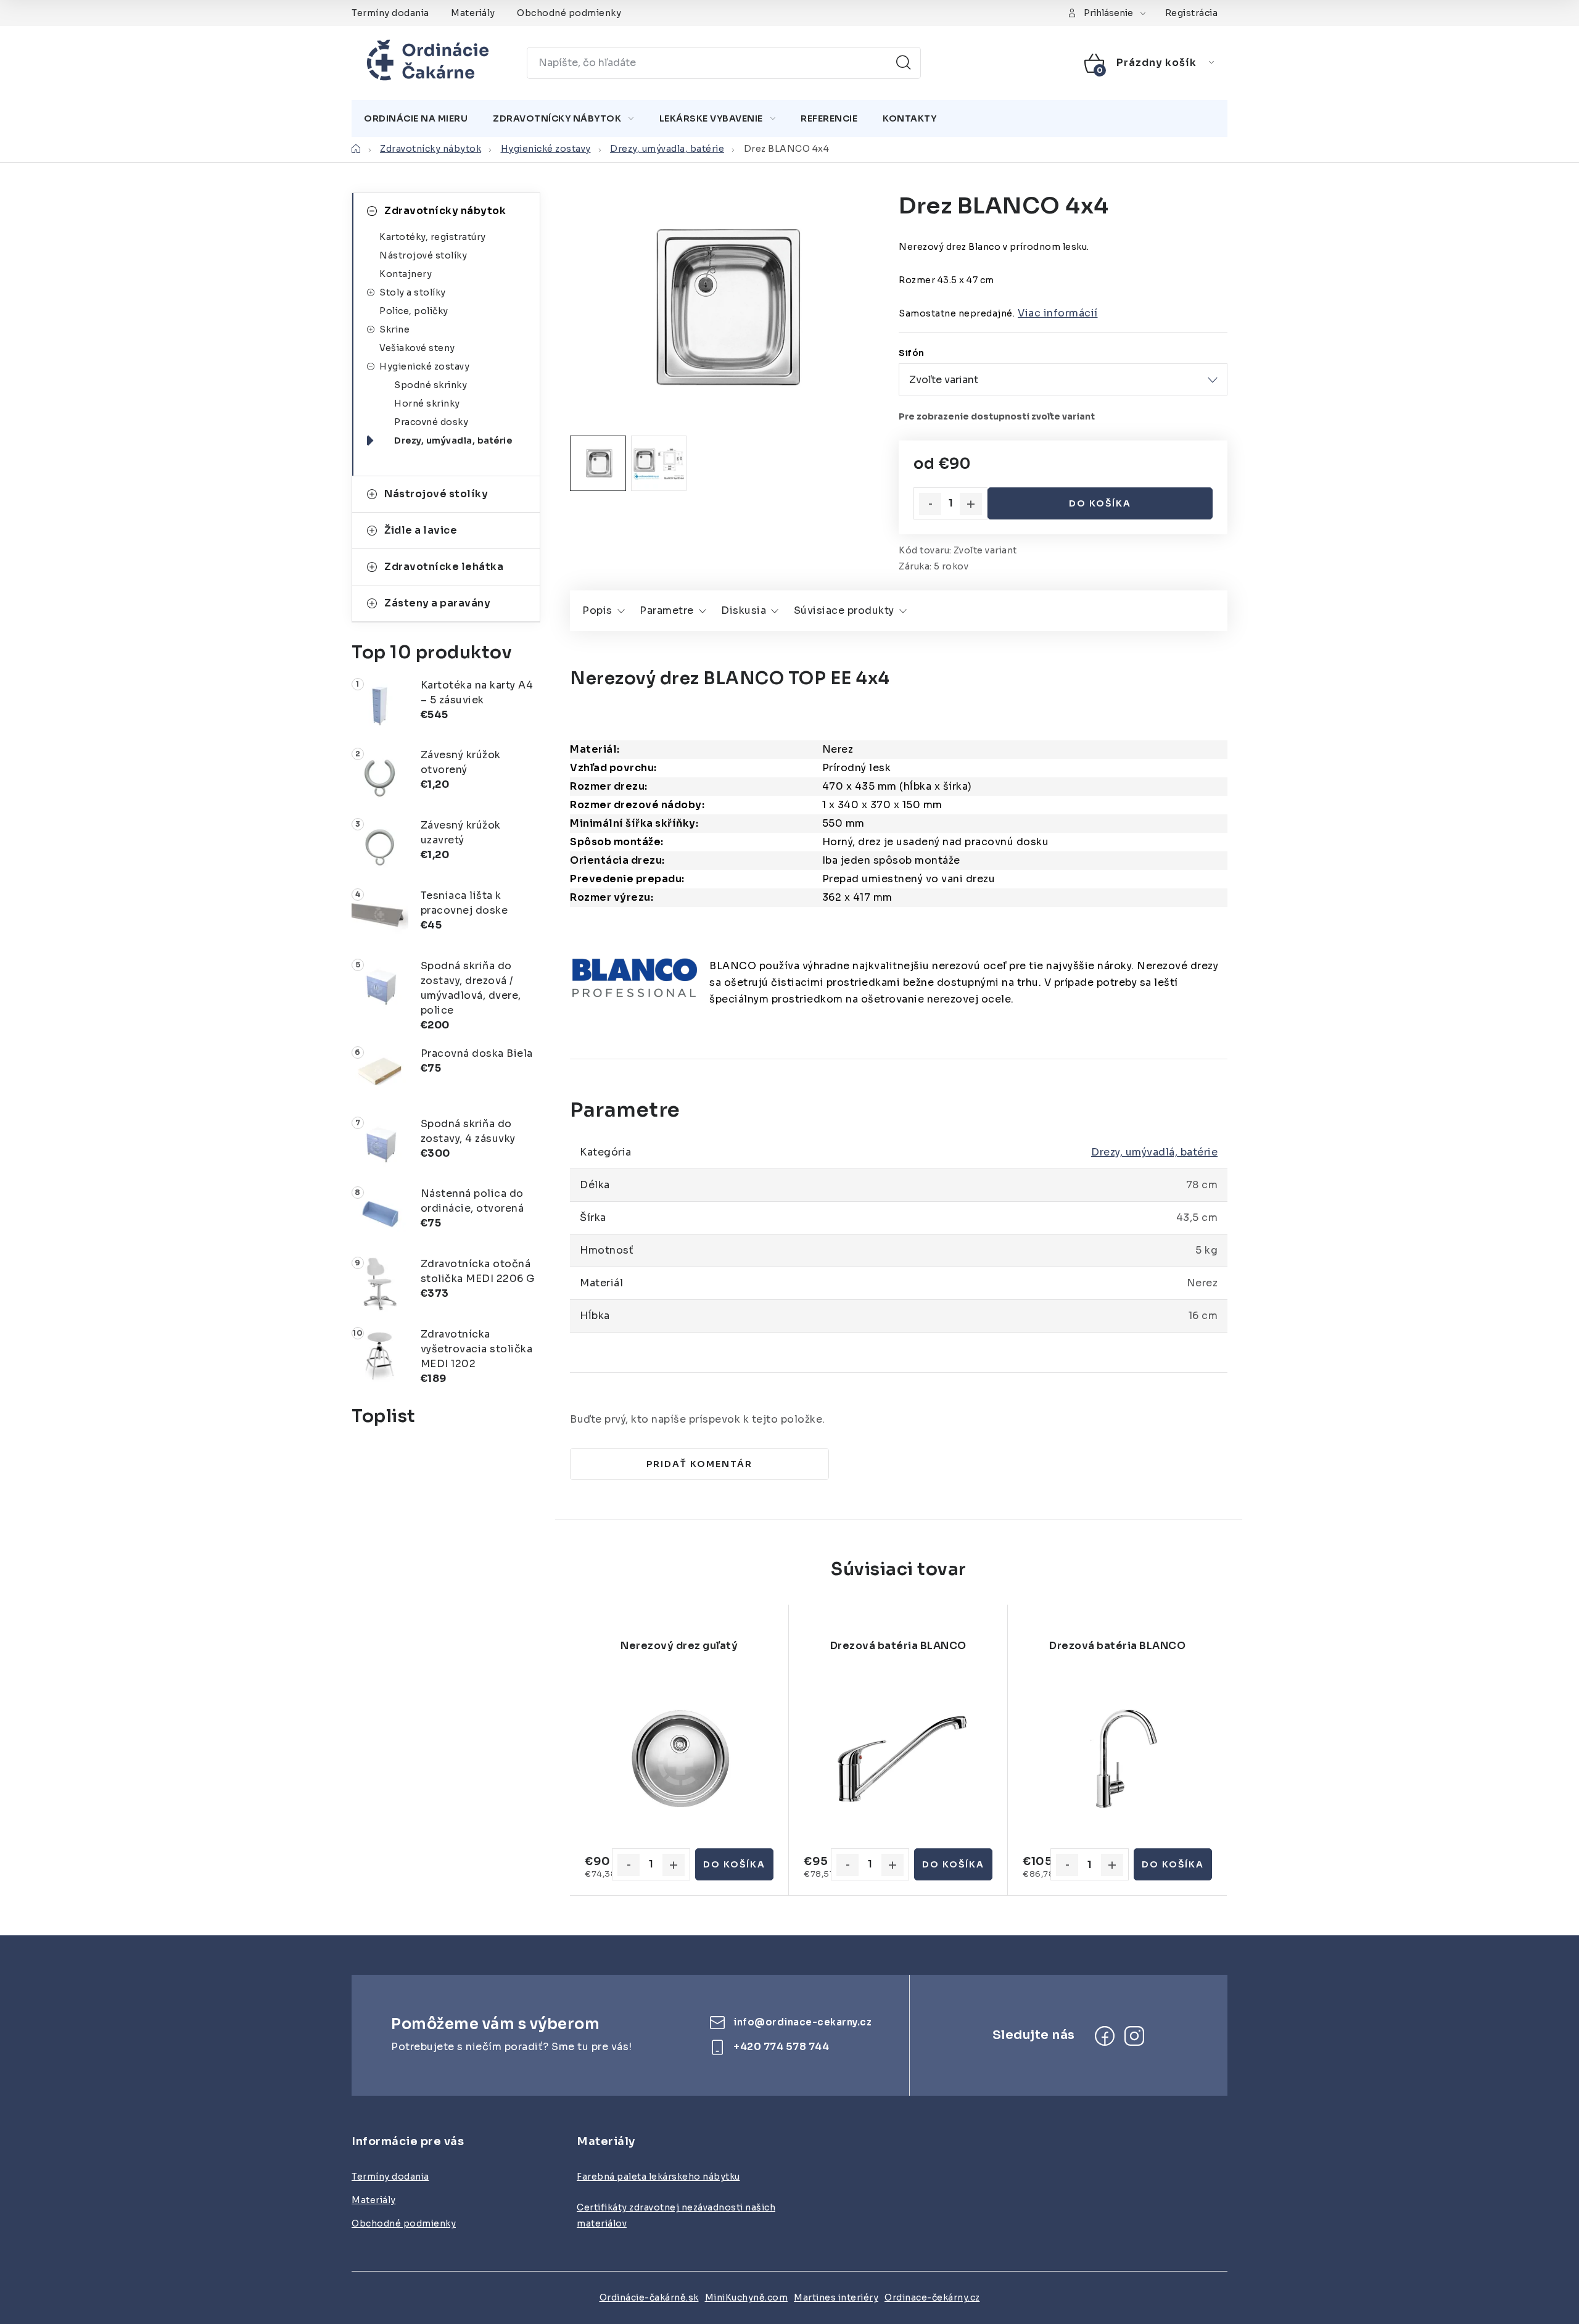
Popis (597, 610)
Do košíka (1100, 503)
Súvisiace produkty (844, 610)
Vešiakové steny (417, 348)
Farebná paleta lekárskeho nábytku (658, 2177)
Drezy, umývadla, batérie (453, 440)
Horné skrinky (427, 403)
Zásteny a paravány (437, 603)
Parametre (667, 610)
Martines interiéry (836, 2297)
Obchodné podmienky (569, 13)
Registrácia (1192, 13)
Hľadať (904, 63)
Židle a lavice (421, 530)
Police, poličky (414, 311)
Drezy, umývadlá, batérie (1154, 1152)
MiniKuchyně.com (747, 2297)
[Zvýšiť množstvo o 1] (971, 504)
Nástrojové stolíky (423, 255)
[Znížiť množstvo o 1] (930, 504)
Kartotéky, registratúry (433, 237)
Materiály (473, 13)
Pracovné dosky (431, 422)
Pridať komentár (699, 1464)
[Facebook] (1105, 2036)
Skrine (394, 329)
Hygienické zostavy (424, 366)
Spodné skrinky (431, 385)
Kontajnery (406, 274)
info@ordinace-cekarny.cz (802, 2023)
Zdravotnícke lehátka (444, 567)
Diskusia (744, 610)
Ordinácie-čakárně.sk (649, 2297)
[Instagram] (1134, 2036)
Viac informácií (1058, 313)
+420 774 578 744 (781, 2047)
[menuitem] (416, 118)
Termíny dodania (390, 13)
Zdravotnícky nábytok (445, 211)
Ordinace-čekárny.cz (932, 2297)
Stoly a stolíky (413, 292)
